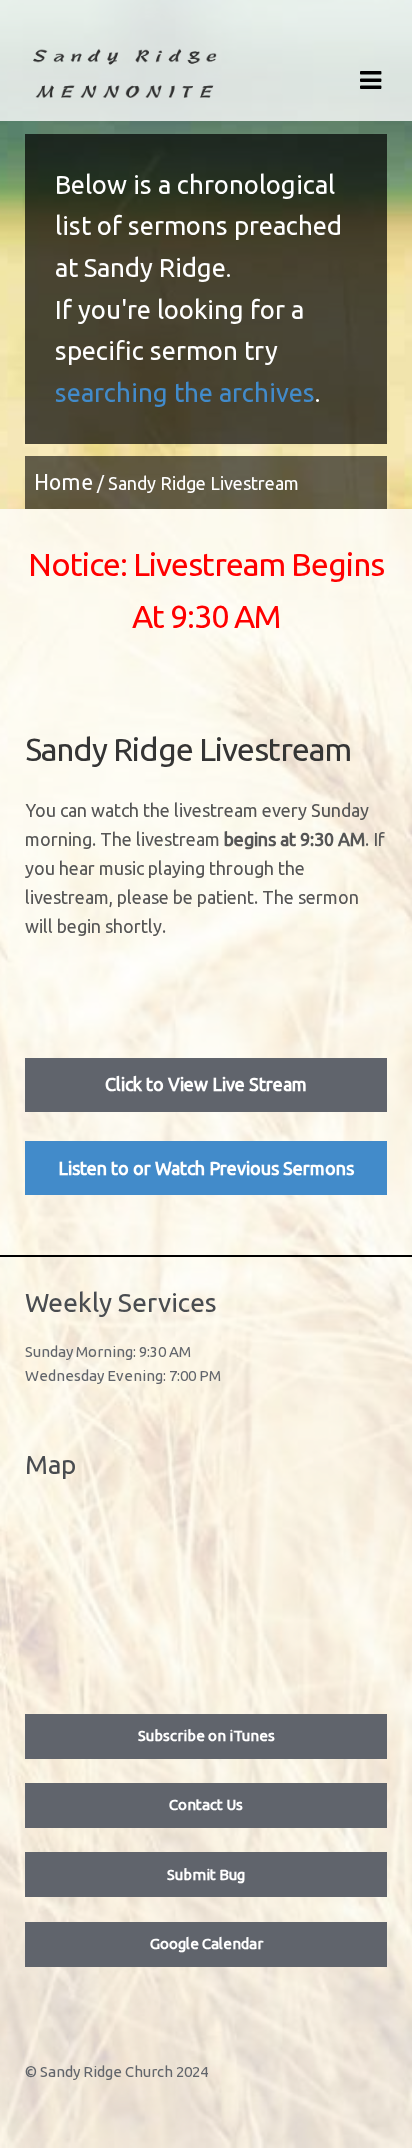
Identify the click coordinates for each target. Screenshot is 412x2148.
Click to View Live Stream (206, 1084)
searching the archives (185, 392)
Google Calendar (206, 1943)
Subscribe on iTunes (206, 1735)
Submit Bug (206, 1874)
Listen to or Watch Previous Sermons (206, 1168)
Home (63, 482)
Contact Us (206, 1804)
